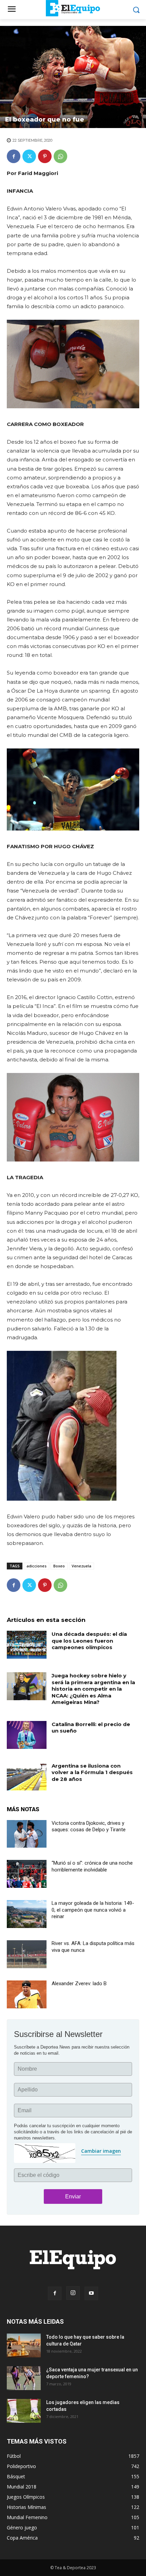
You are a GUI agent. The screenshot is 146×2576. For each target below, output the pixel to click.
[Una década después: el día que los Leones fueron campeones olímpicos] (27, 1645)
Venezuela (81, 1566)
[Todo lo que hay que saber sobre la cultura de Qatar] (24, 2345)
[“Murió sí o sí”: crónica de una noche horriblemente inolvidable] (27, 1874)
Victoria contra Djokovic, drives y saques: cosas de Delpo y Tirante (89, 1827)
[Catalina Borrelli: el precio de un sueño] (27, 1735)
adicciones (36, 1566)
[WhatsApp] (60, 156)
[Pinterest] (45, 156)
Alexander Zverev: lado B (79, 1984)
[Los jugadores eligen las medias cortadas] (24, 2411)
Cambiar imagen (101, 2151)
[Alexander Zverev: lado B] (27, 1994)
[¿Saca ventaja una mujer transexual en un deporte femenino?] (24, 2378)
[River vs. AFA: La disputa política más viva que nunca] (27, 1954)
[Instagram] (73, 2293)
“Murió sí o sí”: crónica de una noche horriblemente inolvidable (92, 1866)
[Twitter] (29, 156)
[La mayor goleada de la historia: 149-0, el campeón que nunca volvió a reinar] (27, 1914)
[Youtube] (91, 2293)
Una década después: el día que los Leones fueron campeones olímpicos (89, 1641)
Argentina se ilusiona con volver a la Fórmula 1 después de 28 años (92, 1772)
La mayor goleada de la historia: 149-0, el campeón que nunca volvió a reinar (93, 1910)
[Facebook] (14, 156)
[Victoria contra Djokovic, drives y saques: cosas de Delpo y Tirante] (27, 1834)
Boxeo (59, 1566)
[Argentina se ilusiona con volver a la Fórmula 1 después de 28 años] (27, 1776)
